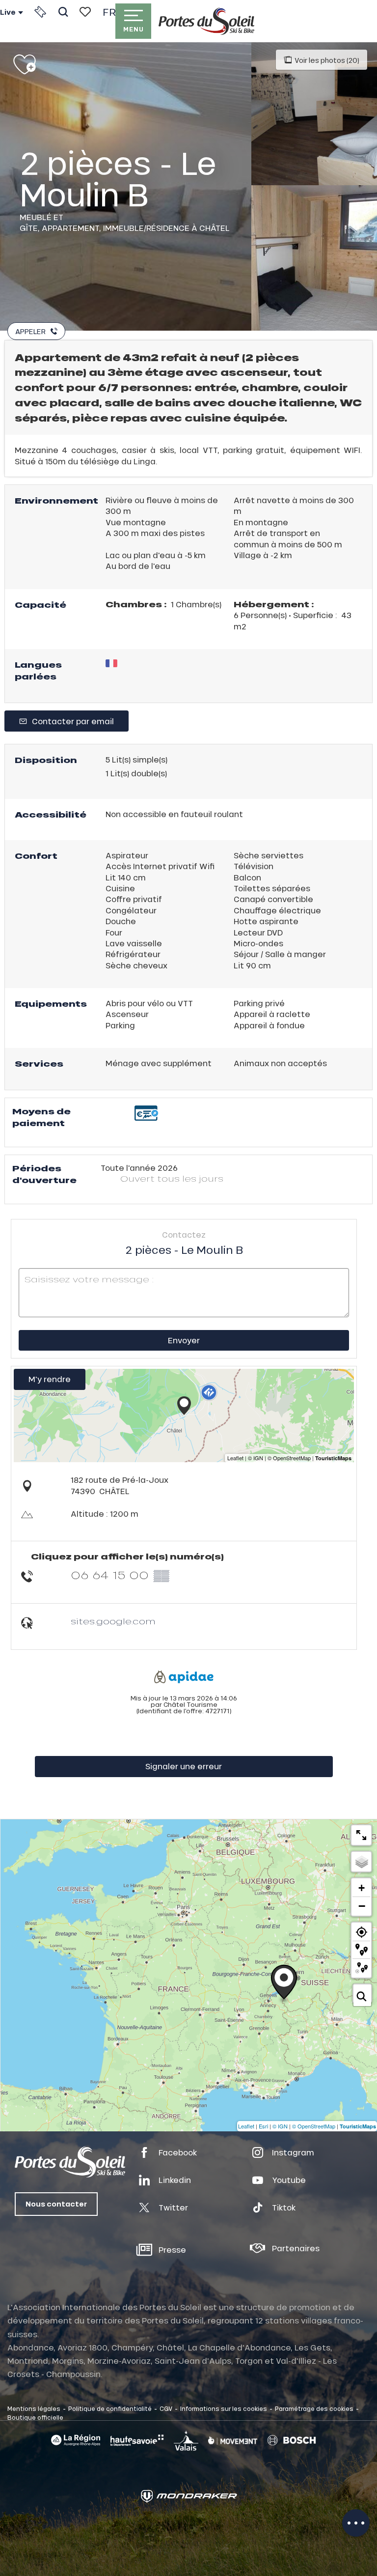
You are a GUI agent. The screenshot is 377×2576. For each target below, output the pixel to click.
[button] (63, 12)
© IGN (280, 2126)
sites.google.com (113, 1621)
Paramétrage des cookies (314, 2408)
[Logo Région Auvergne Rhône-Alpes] (76, 2440)
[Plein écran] (361, 1835)
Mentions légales (34, 2408)
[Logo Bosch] (292, 2441)
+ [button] (362, 1888)
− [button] (362, 1906)
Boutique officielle (35, 2417)
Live (8, 12)
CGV (166, 2408)
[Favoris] (85, 12)
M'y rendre (50, 1379)
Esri (263, 2126)
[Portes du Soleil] (206, 21)
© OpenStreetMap (314, 2126)
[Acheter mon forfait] (40, 12)
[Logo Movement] (233, 2440)
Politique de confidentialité (110, 2408)
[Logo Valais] (186, 2440)
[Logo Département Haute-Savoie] (137, 2440)
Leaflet (246, 2126)
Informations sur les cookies (224, 2408)
